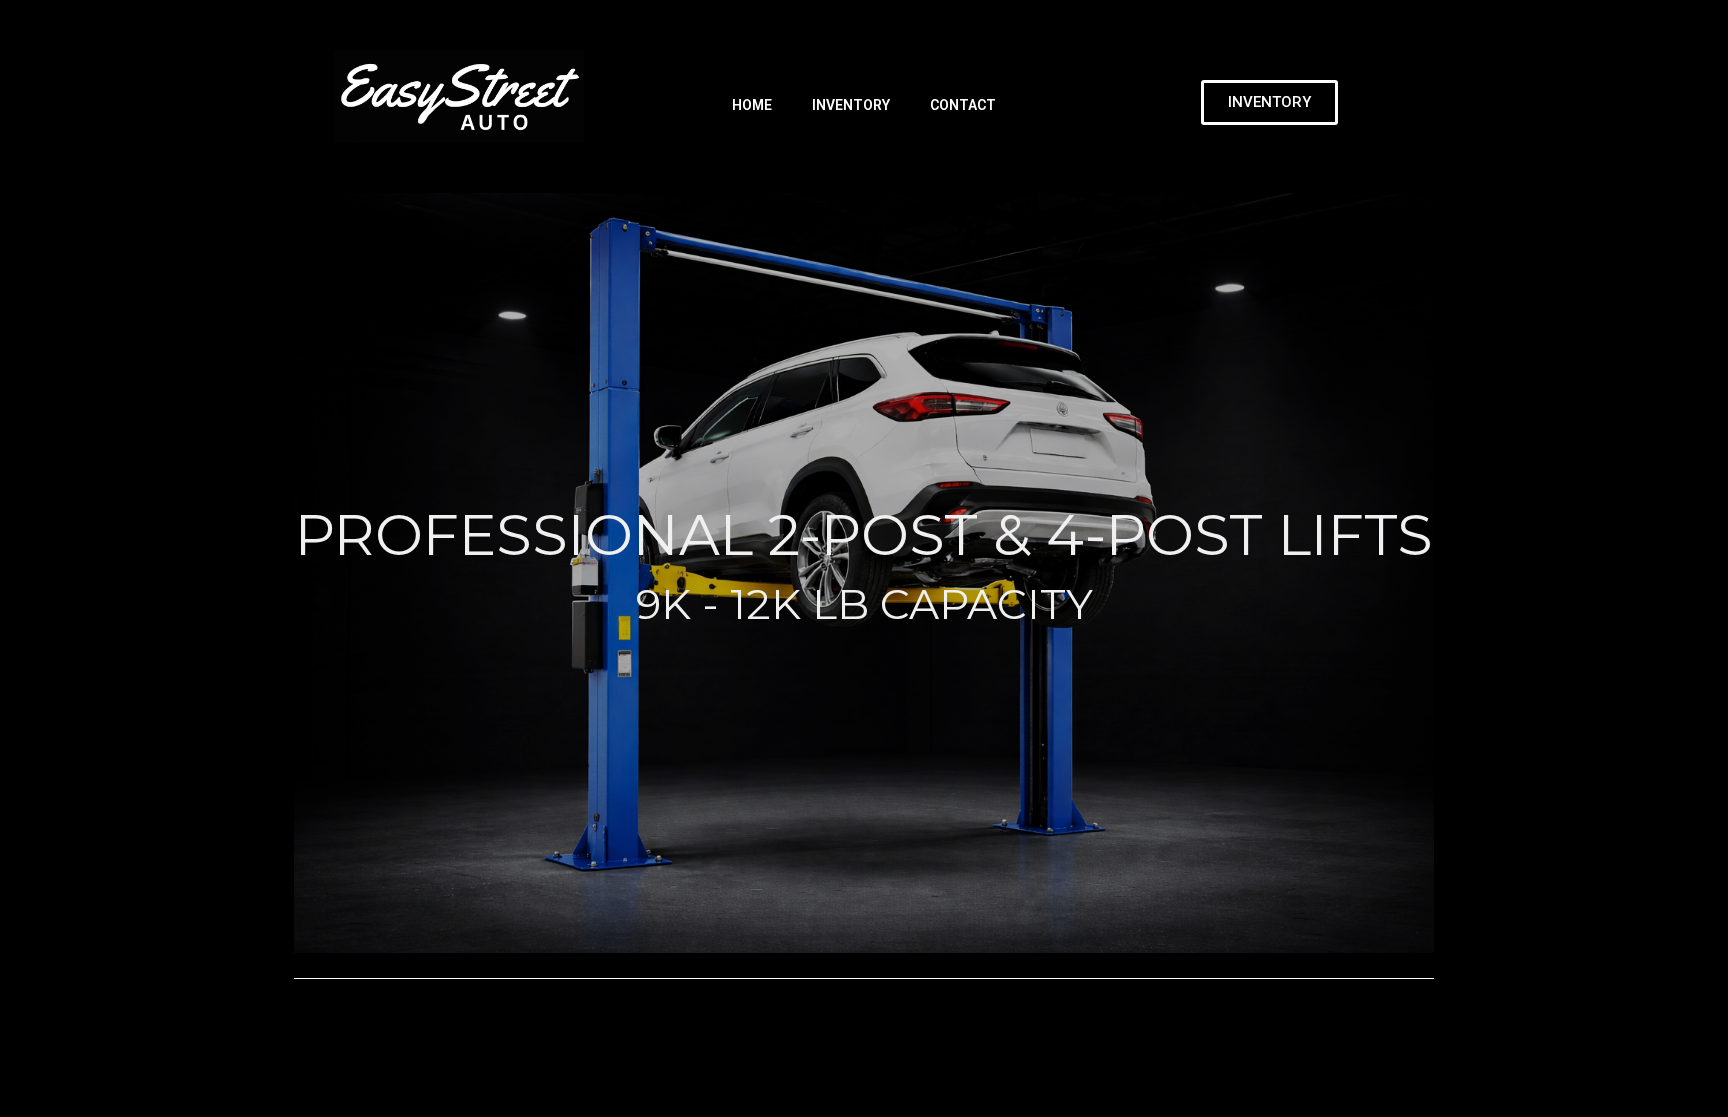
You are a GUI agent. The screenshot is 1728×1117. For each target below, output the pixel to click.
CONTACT (963, 105)
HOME (752, 105)
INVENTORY (851, 105)
